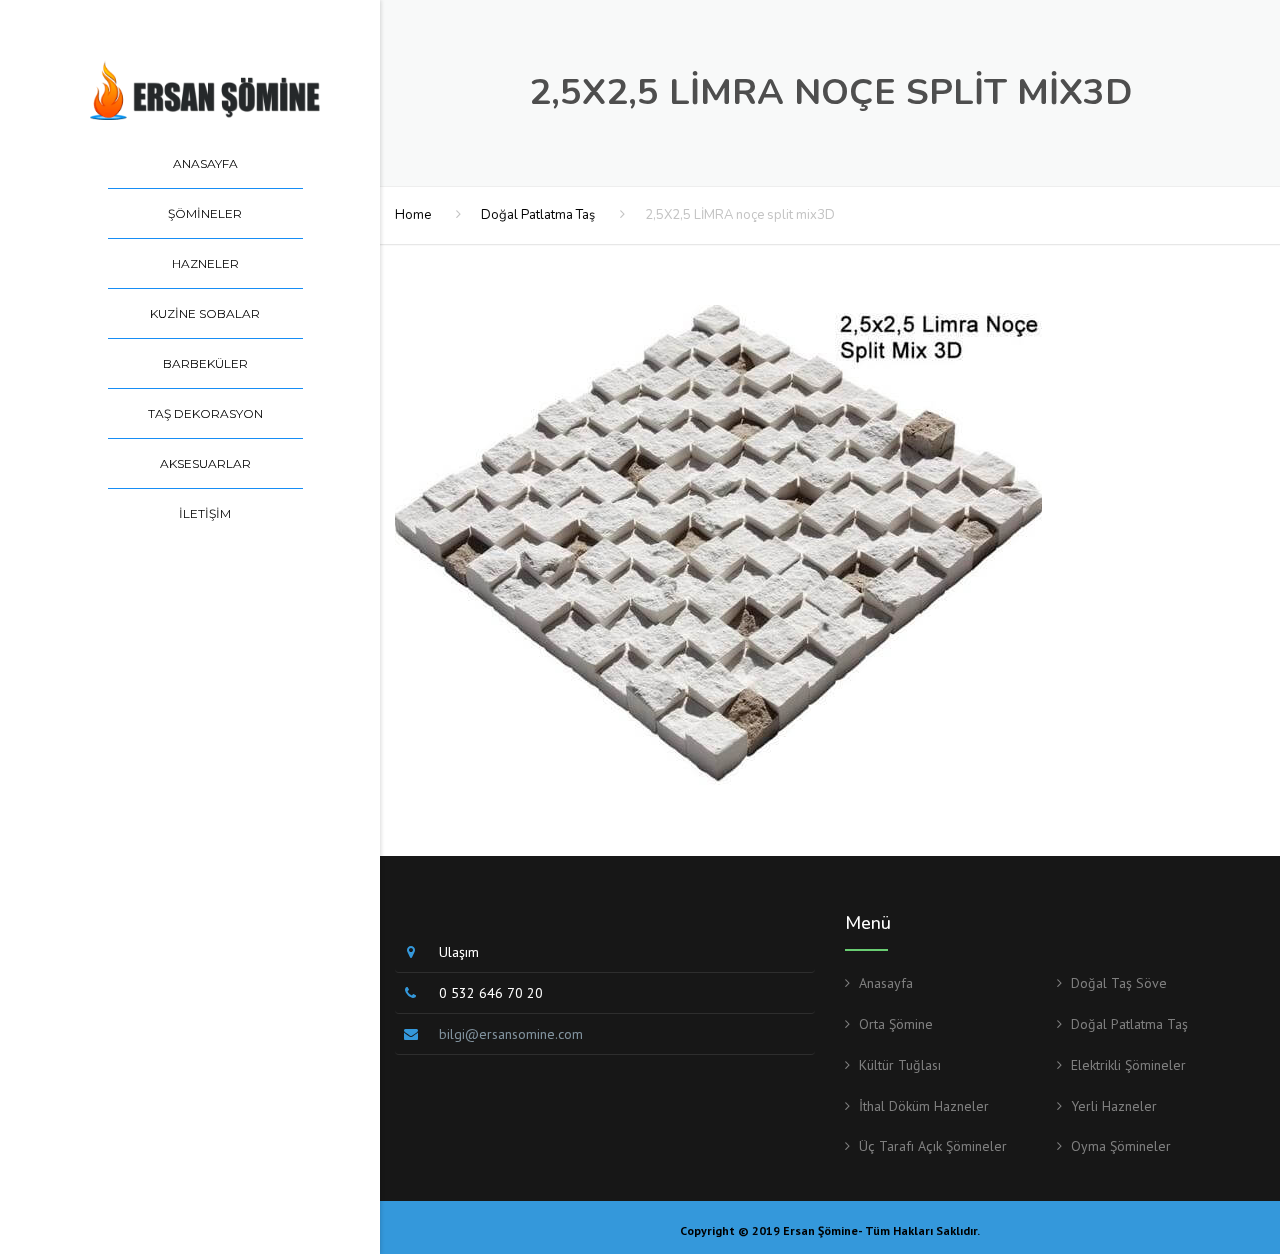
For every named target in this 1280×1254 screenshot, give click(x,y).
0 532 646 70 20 (491, 993)
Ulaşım (459, 952)
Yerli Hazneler (1114, 1106)
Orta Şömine (896, 1024)
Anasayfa (205, 163)
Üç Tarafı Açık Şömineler (933, 1146)
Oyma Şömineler (1121, 1146)
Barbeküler (205, 363)
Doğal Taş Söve (1119, 983)
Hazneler (205, 263)
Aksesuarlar (205, 463)
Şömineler (205, 213)
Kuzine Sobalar (205, 313)
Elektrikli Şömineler (1128, 1065)
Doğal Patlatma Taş (538, 215)
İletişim (205, 513)
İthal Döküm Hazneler (924, 1106)
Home (413, 215)
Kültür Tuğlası (900, 1065)
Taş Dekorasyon (205, 413)
